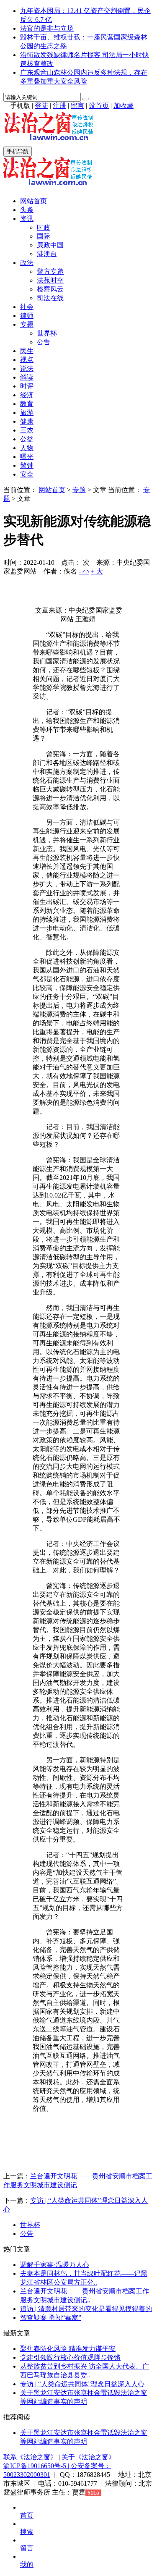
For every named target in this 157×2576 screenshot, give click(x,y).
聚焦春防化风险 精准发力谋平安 (68, 2349)
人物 (27, 448)
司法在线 (50, 298)
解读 (27, 377)
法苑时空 (50, 280)
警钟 (27, 465)
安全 (27, 474)
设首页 (99, 106)
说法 (27, 368)
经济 (27, 395)
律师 (27, 316)
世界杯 (47, 333)
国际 (44, 236)
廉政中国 (50, 245)
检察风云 (50, 289)
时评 (27, 386)
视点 (27, 360)
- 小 (84, 571)
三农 (27, 430)
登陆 (41, 106)
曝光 (27, 457)
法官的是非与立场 (47, 28)
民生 (27, 351)
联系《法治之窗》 (30, 2457)
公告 (44, 342)
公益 (27, 439)
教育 (27, 404)
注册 (59, 106)
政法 (27, 263)
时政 (44, 227)
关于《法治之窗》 (88, 2457)
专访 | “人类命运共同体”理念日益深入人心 (82, 2384)
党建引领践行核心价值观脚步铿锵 (70, 2357)
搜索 (27, 2532)
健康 (27, 421)
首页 (27, 2515)
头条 (27, 210)
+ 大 (97, 571)
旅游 (27, 413)
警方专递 (50, 271)
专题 (27, 324)
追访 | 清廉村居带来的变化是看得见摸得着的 (86, 2309)
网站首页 (33, 201)
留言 (77, 106)
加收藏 (124, 106)
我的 (27, 2564)
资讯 (27, 219)
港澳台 (47, 254)
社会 (27, 307)
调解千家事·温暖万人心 (55, 2265)
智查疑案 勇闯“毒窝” (51, 2318)
